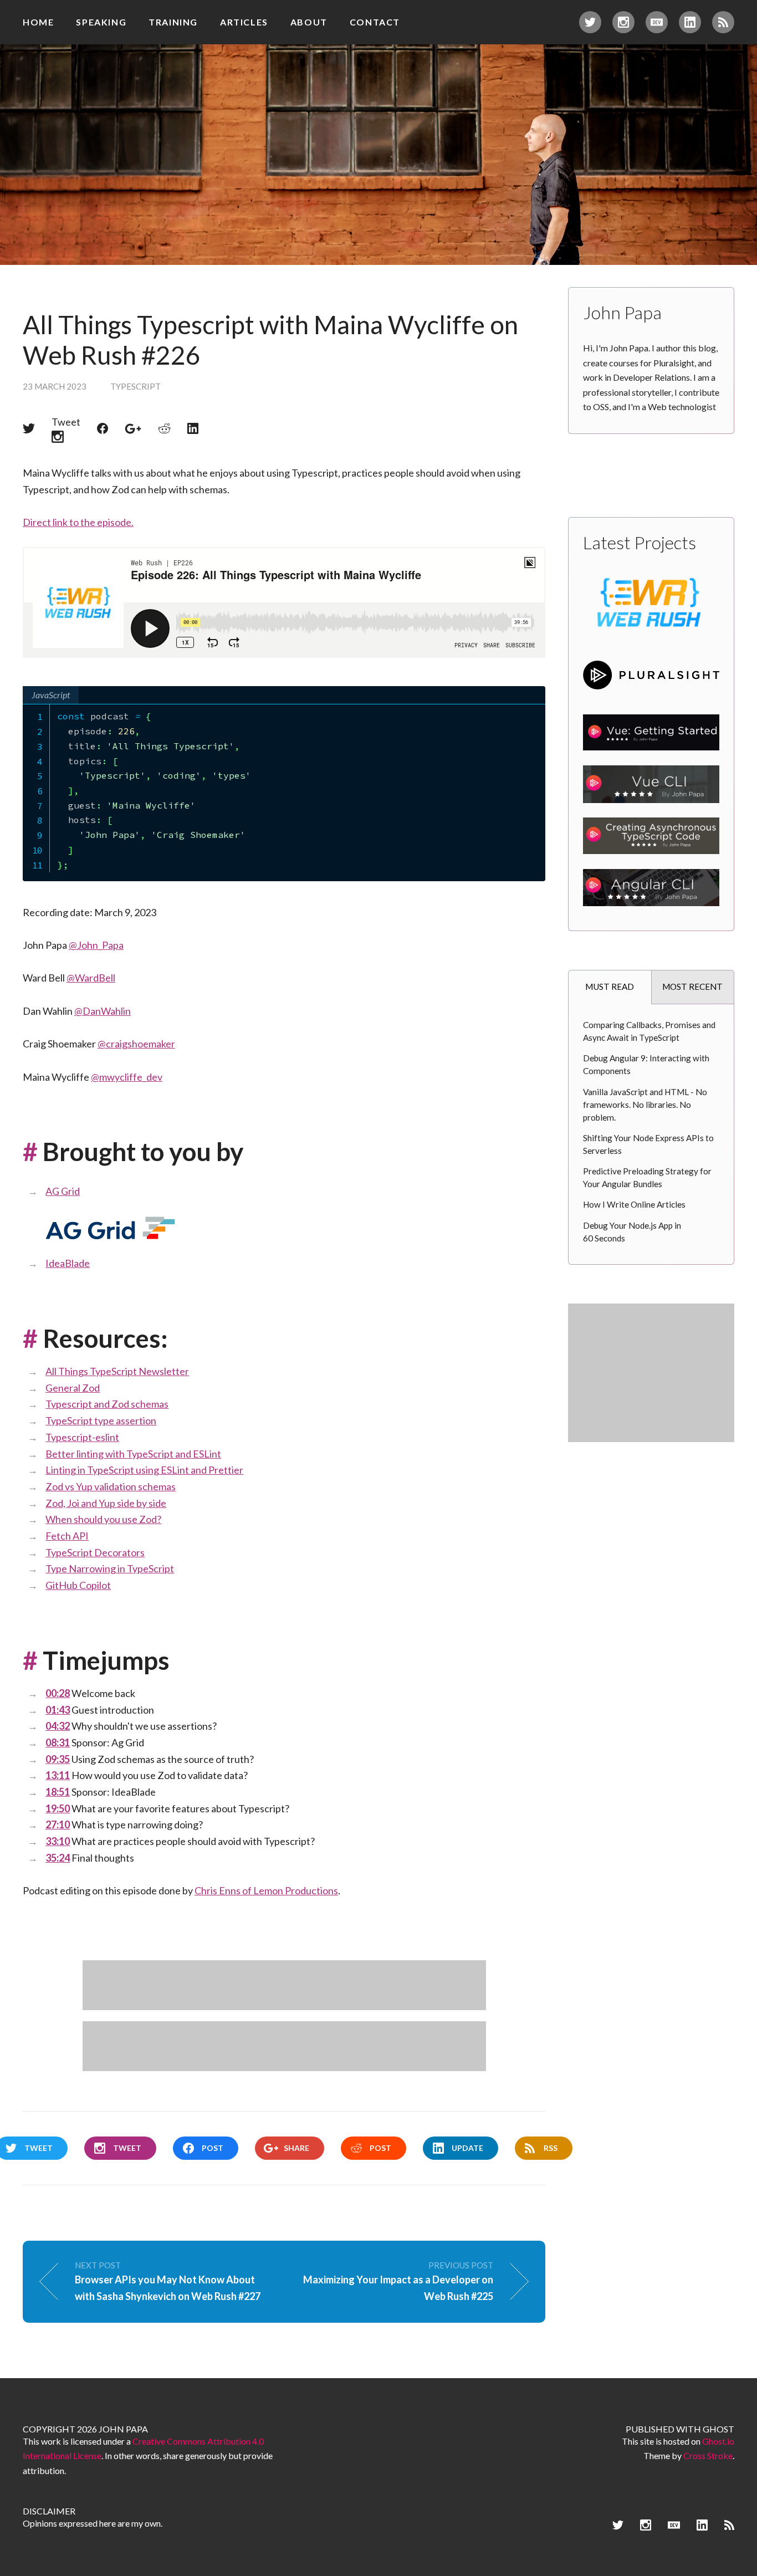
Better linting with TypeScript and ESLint (133, 1454)
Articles (244, 22)
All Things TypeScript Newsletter (117, 1371)
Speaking (101, 22)
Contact (375, 22)
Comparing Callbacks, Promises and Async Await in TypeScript (649, 1031)
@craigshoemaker (136, 1044)
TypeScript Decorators (95, 1552)
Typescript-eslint (82, 1437)
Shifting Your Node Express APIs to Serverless (648, 1144)
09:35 (58, 1759)
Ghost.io (718, 2441)
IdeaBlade (68, 1263)
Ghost (718, 2429)
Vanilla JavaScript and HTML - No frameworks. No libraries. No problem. (645, 1105)
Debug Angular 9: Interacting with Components (646, 1064)
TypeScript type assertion (101, 1420)
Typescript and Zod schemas (107, 1404)
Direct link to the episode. (78, 522)
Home (38, 22)
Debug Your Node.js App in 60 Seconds (632, 1232)
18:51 (58, 1792)
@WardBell (91, 978)
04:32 (58, 1726)
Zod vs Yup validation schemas (111, 1486)
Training (173, 22)
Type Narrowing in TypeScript (110, 1568)
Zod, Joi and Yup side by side (106, 1503)
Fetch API (67, 1536)
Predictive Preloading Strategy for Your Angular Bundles (647, 1177)
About (309, 22)
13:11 (58, 1775)
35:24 (58, 1858)
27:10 (58, 1824)
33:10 (58, 1841)
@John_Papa (96, 945)
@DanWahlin (103, 1011)
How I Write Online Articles (634, 1204)
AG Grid (63, 1191)
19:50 (58, 1808)
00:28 (58, 1693)
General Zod (73, 1388)
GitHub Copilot (78, 1585)
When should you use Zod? (103, 1519)
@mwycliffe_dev (127, 1077)
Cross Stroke (708, 2455)
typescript (135, 386)
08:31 (58, 1742)
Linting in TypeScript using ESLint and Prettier (144, 1470)
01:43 (58, 1710)
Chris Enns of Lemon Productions (266, 1890)
